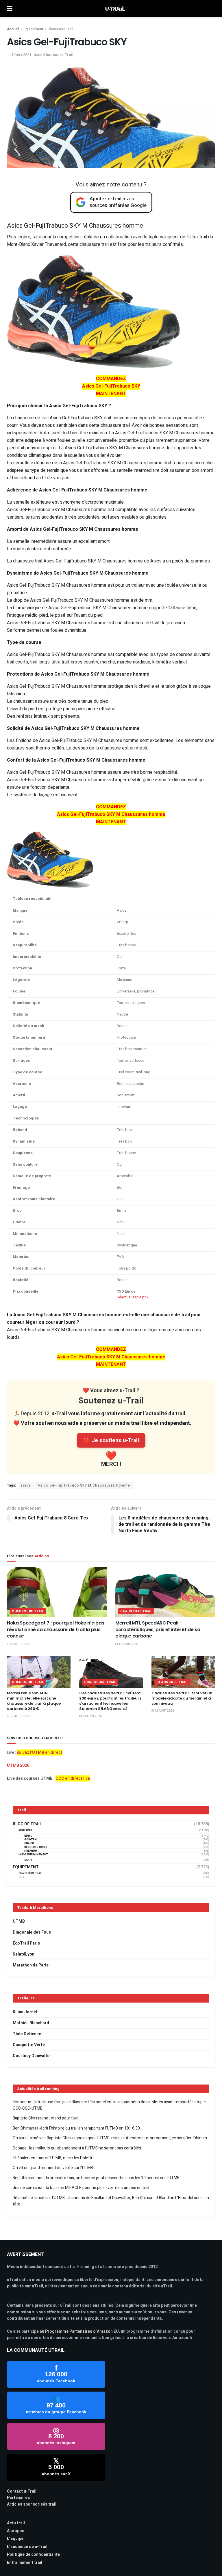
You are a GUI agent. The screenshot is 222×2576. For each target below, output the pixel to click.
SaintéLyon (24, 1954)
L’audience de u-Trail (27, 2547)
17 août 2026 (128, 1644)
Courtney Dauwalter (32, 2056)
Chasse (29, 1843)
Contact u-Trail (22, 2491)
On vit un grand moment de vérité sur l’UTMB (53, 2168)
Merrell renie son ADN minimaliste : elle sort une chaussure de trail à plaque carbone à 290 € (34, 1701)
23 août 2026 (92, 1716)
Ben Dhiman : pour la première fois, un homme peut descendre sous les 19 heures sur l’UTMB (96, 2178)
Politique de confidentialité (33, 2554)
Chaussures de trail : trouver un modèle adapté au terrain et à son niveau (182, 1698)
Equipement (33, 29)
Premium (31, 1851)
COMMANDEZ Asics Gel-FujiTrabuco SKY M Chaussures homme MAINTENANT (111, 814)
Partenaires (18, 2498)
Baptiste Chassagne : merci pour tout (46, 2118)
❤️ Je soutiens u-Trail (111, 1440)
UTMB (19, 1921)
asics (26, 1485)
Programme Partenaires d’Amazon (79, 2331)
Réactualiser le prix (133, 1297)
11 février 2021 (19, 55)
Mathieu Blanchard (31, 2023)
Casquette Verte (29, 2045)
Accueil (13, 29)
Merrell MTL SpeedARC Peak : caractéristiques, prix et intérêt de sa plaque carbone (158, 1629)
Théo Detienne (27, 2034)
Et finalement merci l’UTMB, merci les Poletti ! (53, 2158)
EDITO (28, 1836)
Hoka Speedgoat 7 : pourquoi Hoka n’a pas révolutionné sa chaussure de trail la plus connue (55, 1629)
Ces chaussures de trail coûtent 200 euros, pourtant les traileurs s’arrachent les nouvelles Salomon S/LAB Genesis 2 (110, 1701)
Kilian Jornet (25, 2012)
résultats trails (36, 1847)
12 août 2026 (164, 1711)
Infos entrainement (33, 1855)
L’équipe (15, 2539)
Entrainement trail (25, 2563)
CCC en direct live (73, 1778)
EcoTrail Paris (26, 1943)
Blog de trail (27, 1824)
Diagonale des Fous (32, 1932)
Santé (28, 1860)
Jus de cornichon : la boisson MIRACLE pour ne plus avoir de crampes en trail (81, 2188)
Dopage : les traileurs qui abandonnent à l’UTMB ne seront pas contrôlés (77, 2148)
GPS (21, 1877)
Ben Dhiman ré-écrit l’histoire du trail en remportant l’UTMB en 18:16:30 (76, 2128)
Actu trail (16, 2523)
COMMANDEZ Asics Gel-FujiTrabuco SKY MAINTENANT (111, 386)
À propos (16, 2531)
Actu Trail (26, 1830)
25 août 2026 (20, 1644)
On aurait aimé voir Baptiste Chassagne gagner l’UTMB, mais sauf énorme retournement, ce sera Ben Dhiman (110, 2138)
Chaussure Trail (60, 29)
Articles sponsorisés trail (32, 2504)
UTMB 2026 (18, 1765)
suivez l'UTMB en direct (40, 1752)
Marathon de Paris (31, 1965)
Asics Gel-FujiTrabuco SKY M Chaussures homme (84, 1485)
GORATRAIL (31, 1840)
